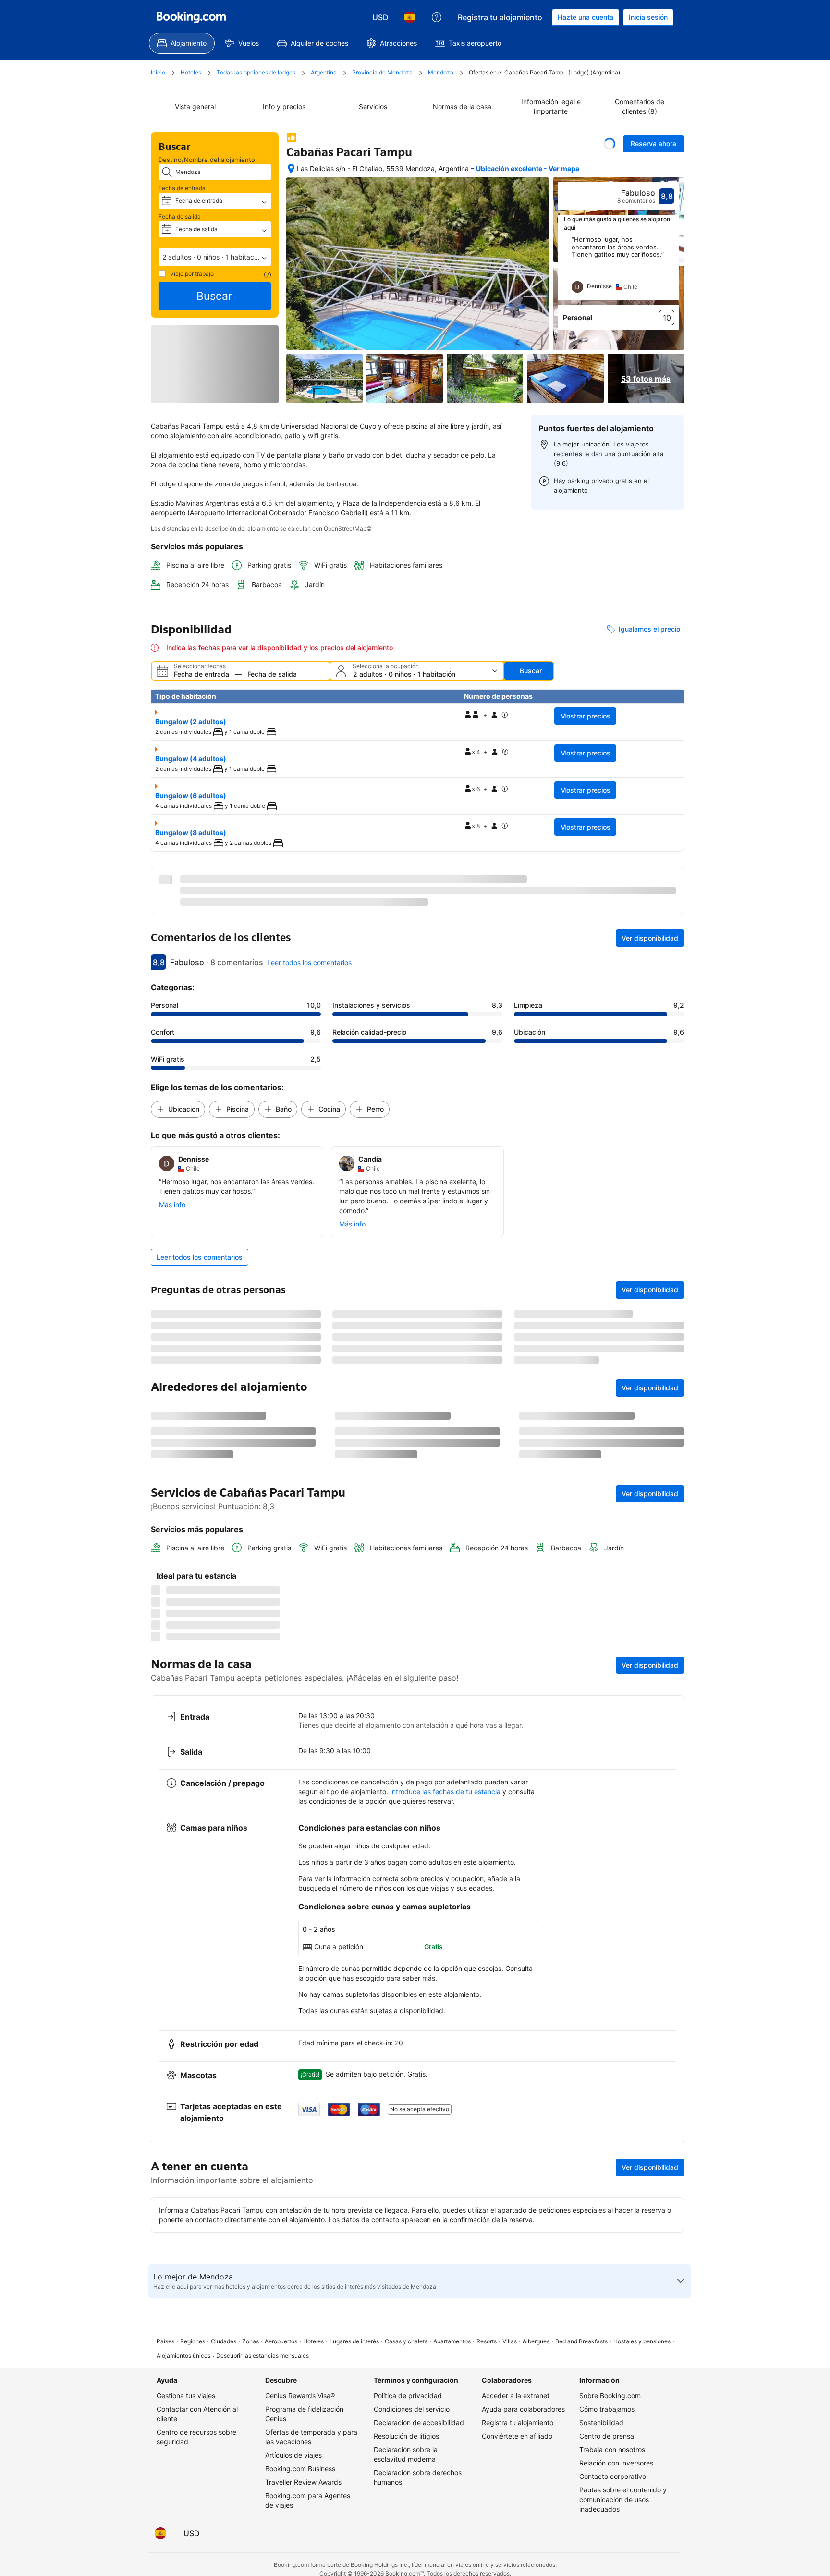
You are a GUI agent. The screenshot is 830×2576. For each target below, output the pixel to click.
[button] (215, 257)
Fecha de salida (180, 217)
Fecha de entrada (182, 188)
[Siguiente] (672, 268)
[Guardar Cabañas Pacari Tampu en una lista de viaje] (610, 144)
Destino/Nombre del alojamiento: (208, 160)
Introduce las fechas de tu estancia (445, 2176)
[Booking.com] (191, 17)
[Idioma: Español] (410, 17)
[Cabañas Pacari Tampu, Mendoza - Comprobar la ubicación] (291, 169)
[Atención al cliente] (437, 17)
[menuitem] (182, 43)
